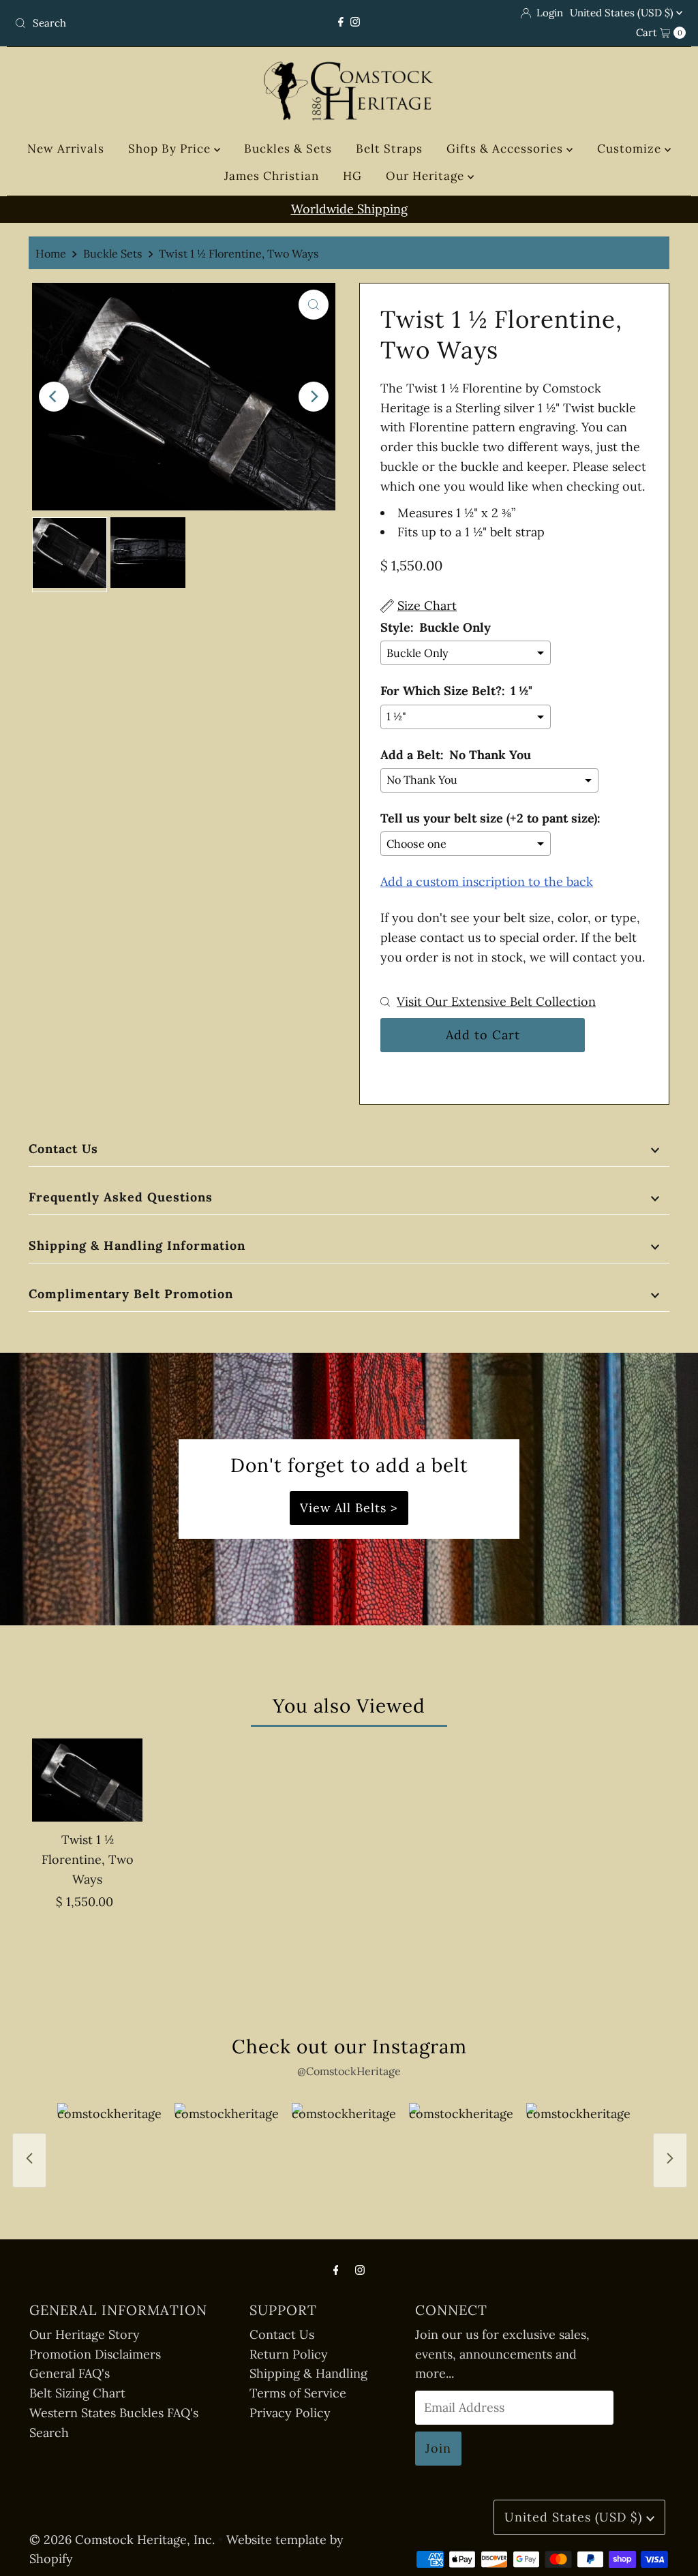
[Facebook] (341, 22)
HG (352, 176)
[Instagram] (355, 22)
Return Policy (289, 2354)
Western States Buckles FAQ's (114, 2413)
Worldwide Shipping (349, 209)
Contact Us (63, 1149)
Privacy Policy (290, 2413)
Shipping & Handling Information (137, 1245)
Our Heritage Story (85, 2334)
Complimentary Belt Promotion (131, 1294)
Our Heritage (427, 176)
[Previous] (54, 397)
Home (51, 254)
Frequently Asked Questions (121, 1197)
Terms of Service (298, 2393)
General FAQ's (70, 2373)
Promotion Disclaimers (95, 2354)
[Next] (314, 397)
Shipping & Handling (308, 2373)
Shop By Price (171, 149)
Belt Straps (389, 149)
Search (49, 2433)
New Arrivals (66, 149)
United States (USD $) (623, 13)
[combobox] (119, 23)
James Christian (272, 176)
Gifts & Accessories (506, 149)
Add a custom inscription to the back (487, 881)
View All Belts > (349, 1508)
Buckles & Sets (288, 149)
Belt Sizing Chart (77, 2393)
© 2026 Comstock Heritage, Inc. (122, 2540)
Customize (631, 149)
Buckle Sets (113, 254)
